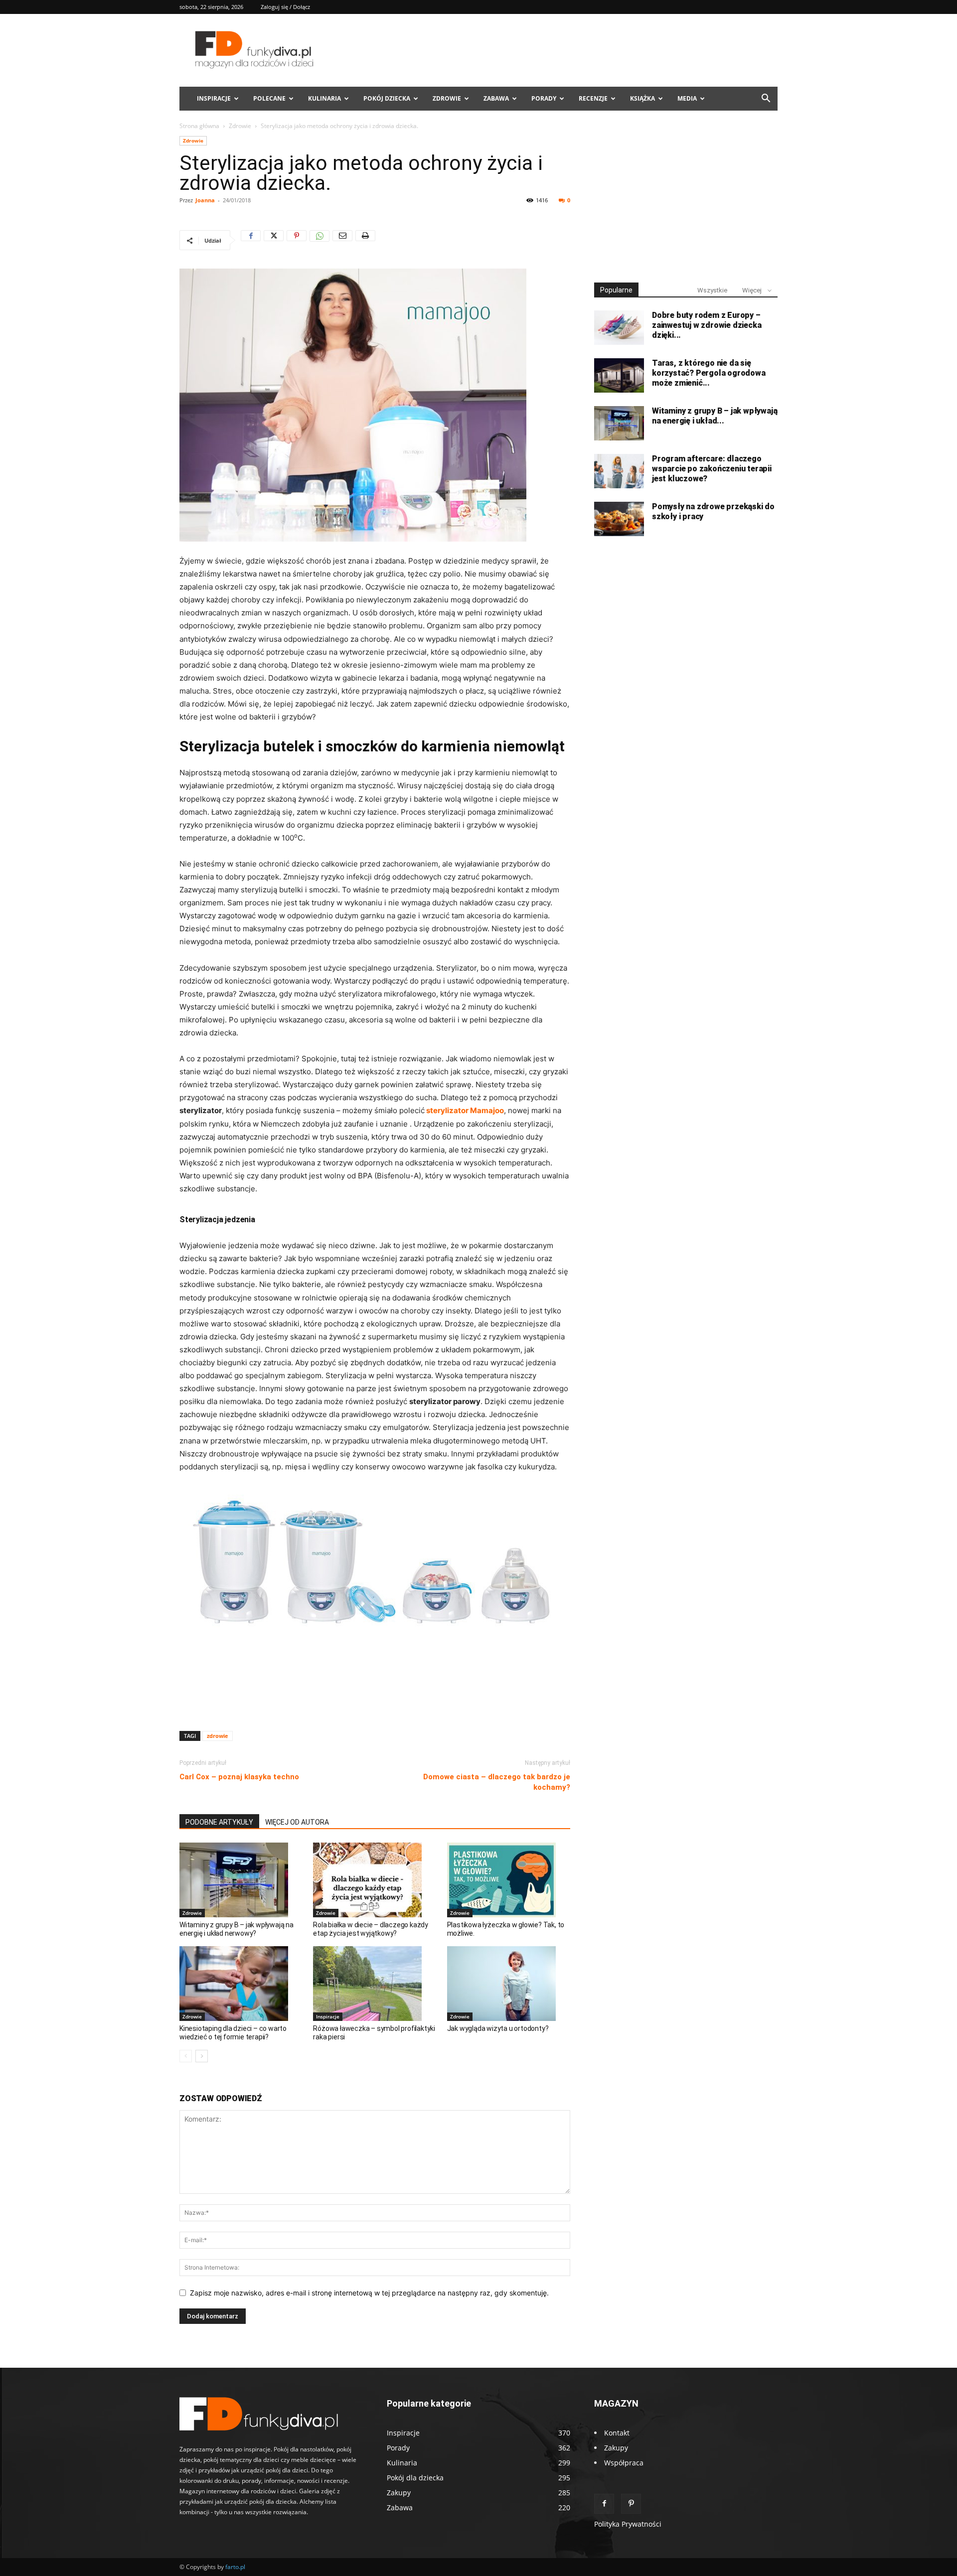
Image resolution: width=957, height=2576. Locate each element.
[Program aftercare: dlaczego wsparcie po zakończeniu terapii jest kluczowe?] (619, 471)
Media (687, 98)
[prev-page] (186, 2056)
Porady (544, 98)
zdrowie (218, 1736)
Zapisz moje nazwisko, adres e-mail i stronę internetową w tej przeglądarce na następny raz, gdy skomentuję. (369, 2293)
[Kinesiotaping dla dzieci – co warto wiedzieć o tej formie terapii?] (241, 1984)
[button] (766, 99)
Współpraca (624, 2463)
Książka (642, 98)
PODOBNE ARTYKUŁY (219, 1822)
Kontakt (617, 2433)
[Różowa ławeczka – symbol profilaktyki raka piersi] (375, 1984)
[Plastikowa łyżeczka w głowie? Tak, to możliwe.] (509, 1880)
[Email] (342, 240)
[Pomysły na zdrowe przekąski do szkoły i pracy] (619, 519)
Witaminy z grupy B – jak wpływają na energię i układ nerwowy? (237, 1929)
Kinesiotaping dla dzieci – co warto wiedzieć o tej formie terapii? (233, 2033)
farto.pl (235, 2567)
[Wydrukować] (365, 240)
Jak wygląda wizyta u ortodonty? (498, 2028)
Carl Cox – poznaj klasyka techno (239, 1777)
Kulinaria (324, 98)
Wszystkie (712, 290)
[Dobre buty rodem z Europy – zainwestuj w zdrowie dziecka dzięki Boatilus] (619, 328)
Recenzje (593, 98)
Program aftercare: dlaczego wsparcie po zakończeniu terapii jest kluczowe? (712, 469)
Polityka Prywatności (628, 2524)
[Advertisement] (375, 1698)
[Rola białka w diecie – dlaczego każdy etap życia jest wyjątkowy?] (375, 1880)
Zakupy (616, 2448)
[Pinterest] (297, 240)
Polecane (269, 98)
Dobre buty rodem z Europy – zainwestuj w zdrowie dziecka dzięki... (707, 325)
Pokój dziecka (387, 98)
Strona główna (199, 126)
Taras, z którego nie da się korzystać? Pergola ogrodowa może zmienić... (709, 373)
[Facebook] (251, 240)
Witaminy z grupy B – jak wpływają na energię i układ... (715, 416)
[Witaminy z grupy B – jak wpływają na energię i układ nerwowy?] (241, 1880)
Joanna (205, 200)
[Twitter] (274, 240)
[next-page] (202, 2056)
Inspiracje (214, 98)
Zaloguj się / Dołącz (285, 7)
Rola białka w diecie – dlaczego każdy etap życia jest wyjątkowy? (371, 1929)
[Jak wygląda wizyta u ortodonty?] (509, 1984)
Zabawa (496, 98)
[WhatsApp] (319, 240)
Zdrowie (447, 98)
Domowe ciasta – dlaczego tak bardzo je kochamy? (497, 1782)
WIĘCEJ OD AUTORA (297, 1822)
